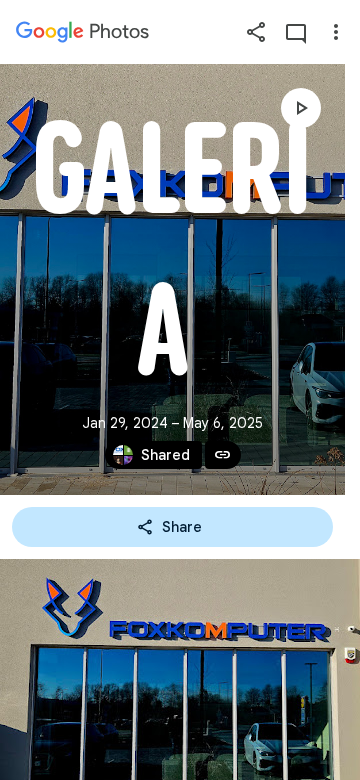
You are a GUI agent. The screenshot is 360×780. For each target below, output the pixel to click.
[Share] (256, 32)
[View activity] (296, 32)
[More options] (336, 32)
